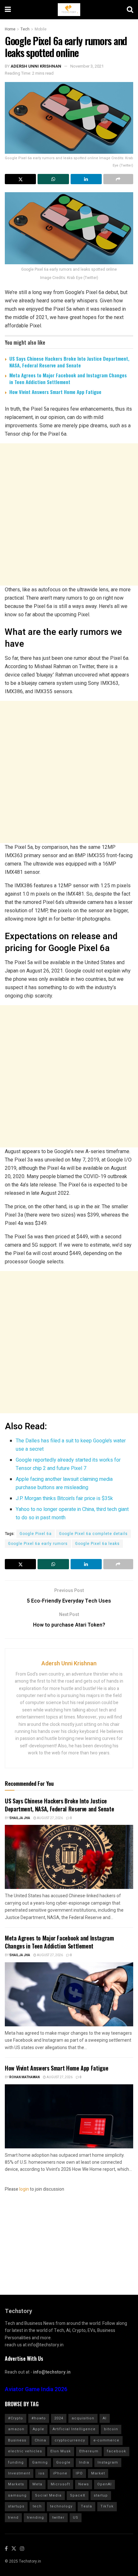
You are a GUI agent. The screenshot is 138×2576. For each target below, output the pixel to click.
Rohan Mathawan (25, 2077)
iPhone (60, 2473)
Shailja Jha (20, 1818)
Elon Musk (61, 2451)
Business (17, 2440)
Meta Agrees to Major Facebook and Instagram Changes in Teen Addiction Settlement (68, 378)
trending (35, 2518)
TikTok (107, 2506)
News (84, 2484)
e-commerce (106, 2440)
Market (98, 2473)
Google (63, 2462)
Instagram (108, 2462)
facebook (116, 2451)
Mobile (41, 29)
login (24, 2189)
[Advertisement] (69, 514)
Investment (19, 2473)
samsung (17, 2495)
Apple (39, 2429)
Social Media (48, 2495)
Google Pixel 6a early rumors (38, 1544)
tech (37, 2506)
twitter (58, 2518)
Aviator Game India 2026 (36, 2389)
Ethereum (89, 2451)
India (84, 2462)
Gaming (40, 2462)
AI (105, 2418)
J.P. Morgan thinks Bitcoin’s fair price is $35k (64, 1498)
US (76, 2518)
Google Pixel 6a (36, 1534)
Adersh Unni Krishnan (36, 66)
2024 (59, 2418)
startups (16, 2506)
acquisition (83, 2418)
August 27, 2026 (50, 1818)
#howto (39, 2418)
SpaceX (78, 2495)
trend (13, 2518)
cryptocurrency (70, 2440)
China (40, 2440)
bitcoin (111, 2429)
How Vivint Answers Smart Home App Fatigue (55, 392)
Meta (37, 2484)
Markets (16, 2484)
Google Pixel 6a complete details (93, 1534)
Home (10, 29)
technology (61, 2506)
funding (16, 2462)
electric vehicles (25, 2451)
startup (101, 2495)
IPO (79, 2473)
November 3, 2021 (87, 66)
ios (42, 2473)
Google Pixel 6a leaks (97, 1544)
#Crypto (16, 2418)
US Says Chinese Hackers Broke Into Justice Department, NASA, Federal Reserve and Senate (69, 362)
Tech (25, 29)
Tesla (86, 2506)
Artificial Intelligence (74, 2429)
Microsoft (60, 2484)
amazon (16, 2429)
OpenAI (104, 2484)
